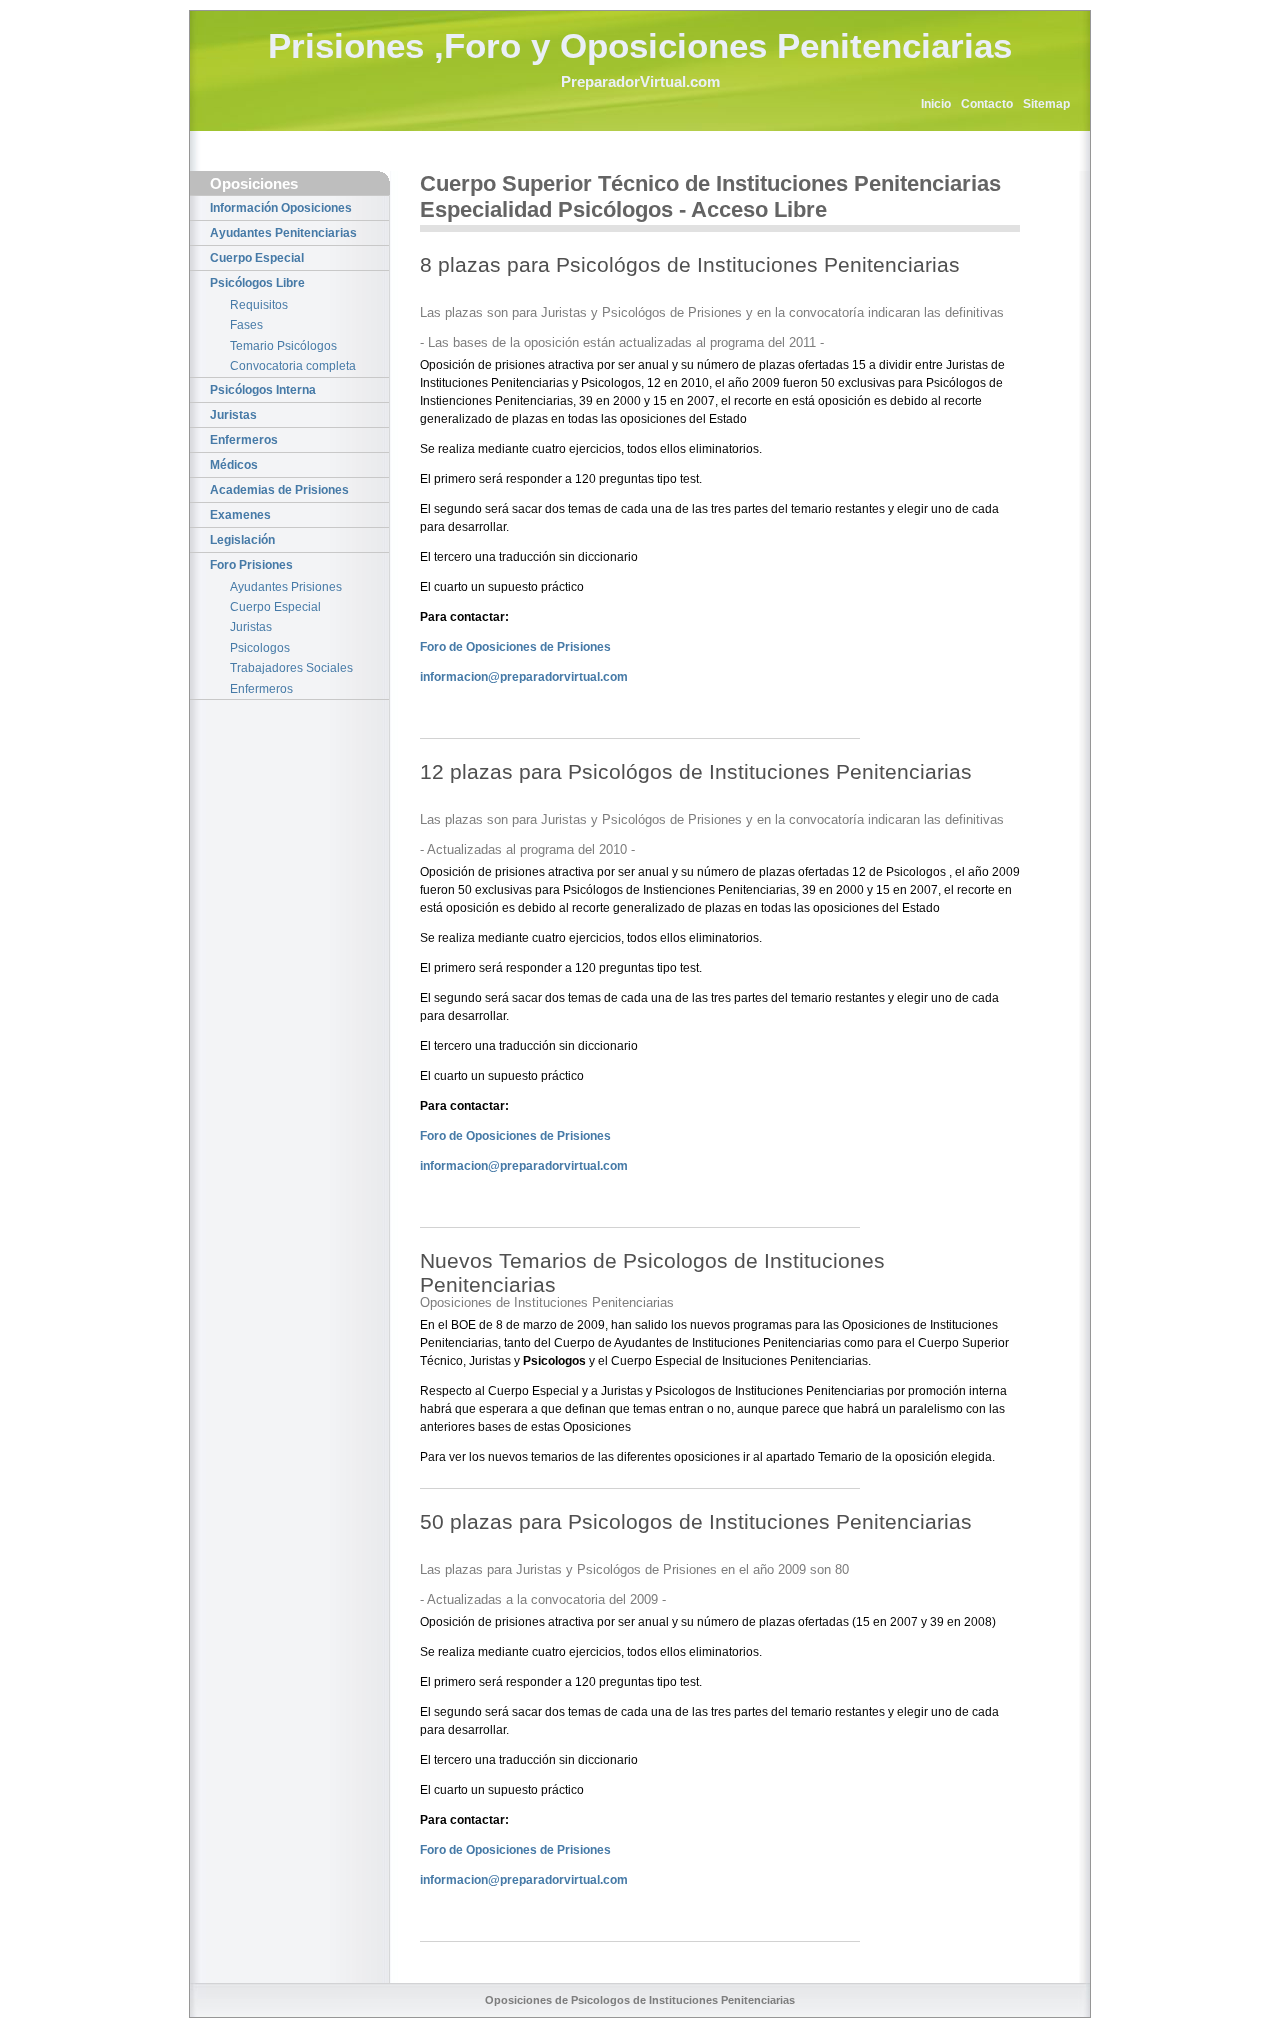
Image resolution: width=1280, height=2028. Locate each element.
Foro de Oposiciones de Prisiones (515, 647)
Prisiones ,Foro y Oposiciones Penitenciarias (640, 45)
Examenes (240, 515)
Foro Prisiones (251, 565)
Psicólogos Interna (263, 390)
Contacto (987, 104)
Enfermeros (244, 440)
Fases (246, 325)
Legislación (242, 540)
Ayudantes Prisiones (286, 587)
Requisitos (259, 305)
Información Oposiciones (281, 208)
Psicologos (260, 648)
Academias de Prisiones (279, 490)
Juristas (233, 415)
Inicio (936, 104)
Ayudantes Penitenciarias (283, 233)
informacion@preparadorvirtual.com (524, 677)
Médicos (234, 465)
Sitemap (1046, 104)
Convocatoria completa (293, 366)
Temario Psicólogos (283, 346)
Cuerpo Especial (257, 258)
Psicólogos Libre (257, 283)
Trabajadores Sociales (291, 668)
